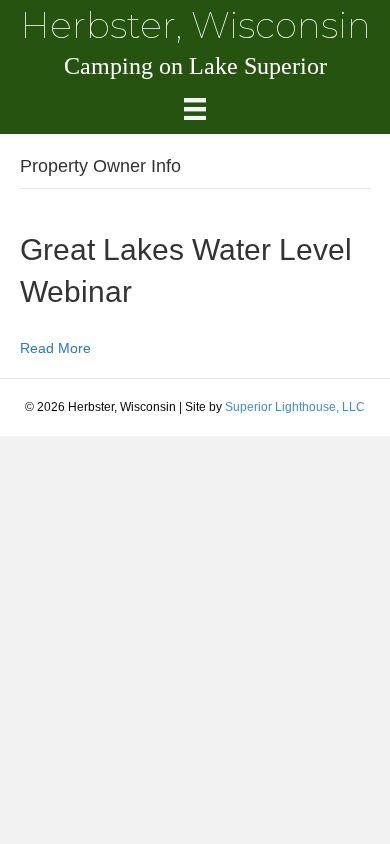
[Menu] (195, 109)
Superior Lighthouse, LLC (295, 407)
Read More (55, 348)
